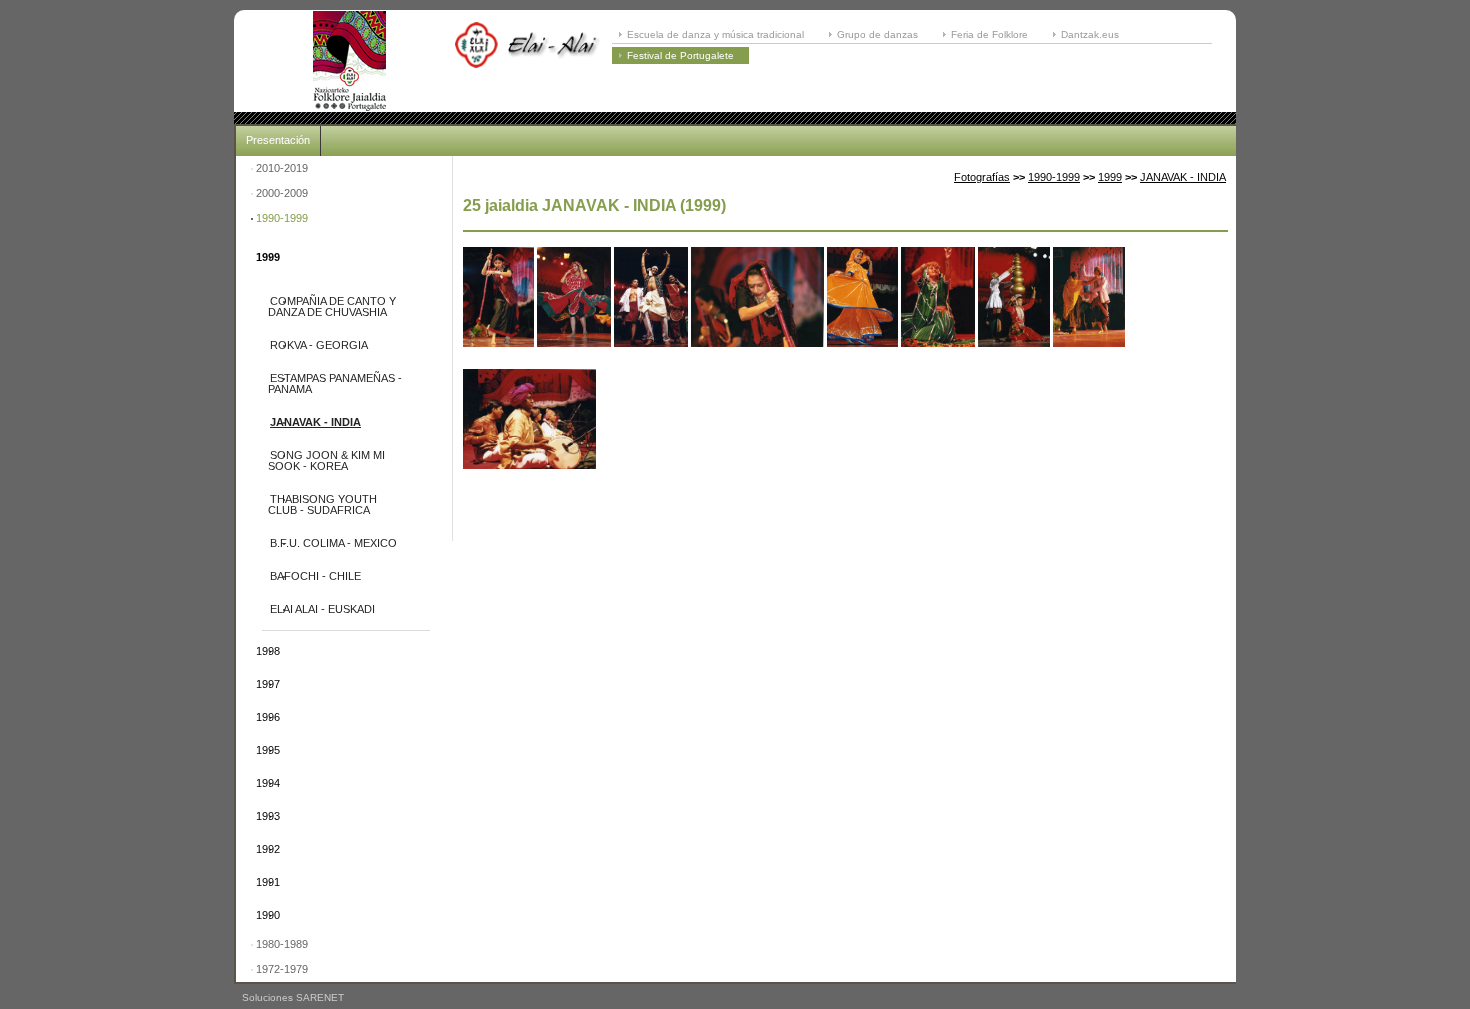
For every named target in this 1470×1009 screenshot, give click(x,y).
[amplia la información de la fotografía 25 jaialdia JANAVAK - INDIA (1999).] (498, 363)
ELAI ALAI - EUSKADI (322, 609)
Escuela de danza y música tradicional (715, 34)
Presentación (278, 140)
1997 (268, 684)
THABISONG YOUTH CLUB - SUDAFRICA (322, 504)
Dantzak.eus (1090, 34)
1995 (268, 750)
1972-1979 (282, 969)
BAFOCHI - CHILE (315, 576)
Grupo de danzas (877, 34)
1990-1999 (282, 218)
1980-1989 (282, 944)
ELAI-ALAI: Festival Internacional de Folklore (349, 61)
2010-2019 (282, 168)
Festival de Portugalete (680, 55)
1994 (268, 783)
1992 (268, 849)
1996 (268, 717)
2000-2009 (282, 193)
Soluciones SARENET (293, 997)
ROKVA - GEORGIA (319, 345)
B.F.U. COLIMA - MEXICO (333, 543)
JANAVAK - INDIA (315, 422)
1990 (268, 915)
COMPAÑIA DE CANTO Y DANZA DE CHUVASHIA (332, 306)
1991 (268, 882)
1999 (268, 257)
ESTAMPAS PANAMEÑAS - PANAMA (335, 383)
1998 (268, 651)
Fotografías (982, 177)
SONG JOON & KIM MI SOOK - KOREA (326, 460)
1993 (268, 816)
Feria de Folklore (989, 34)
